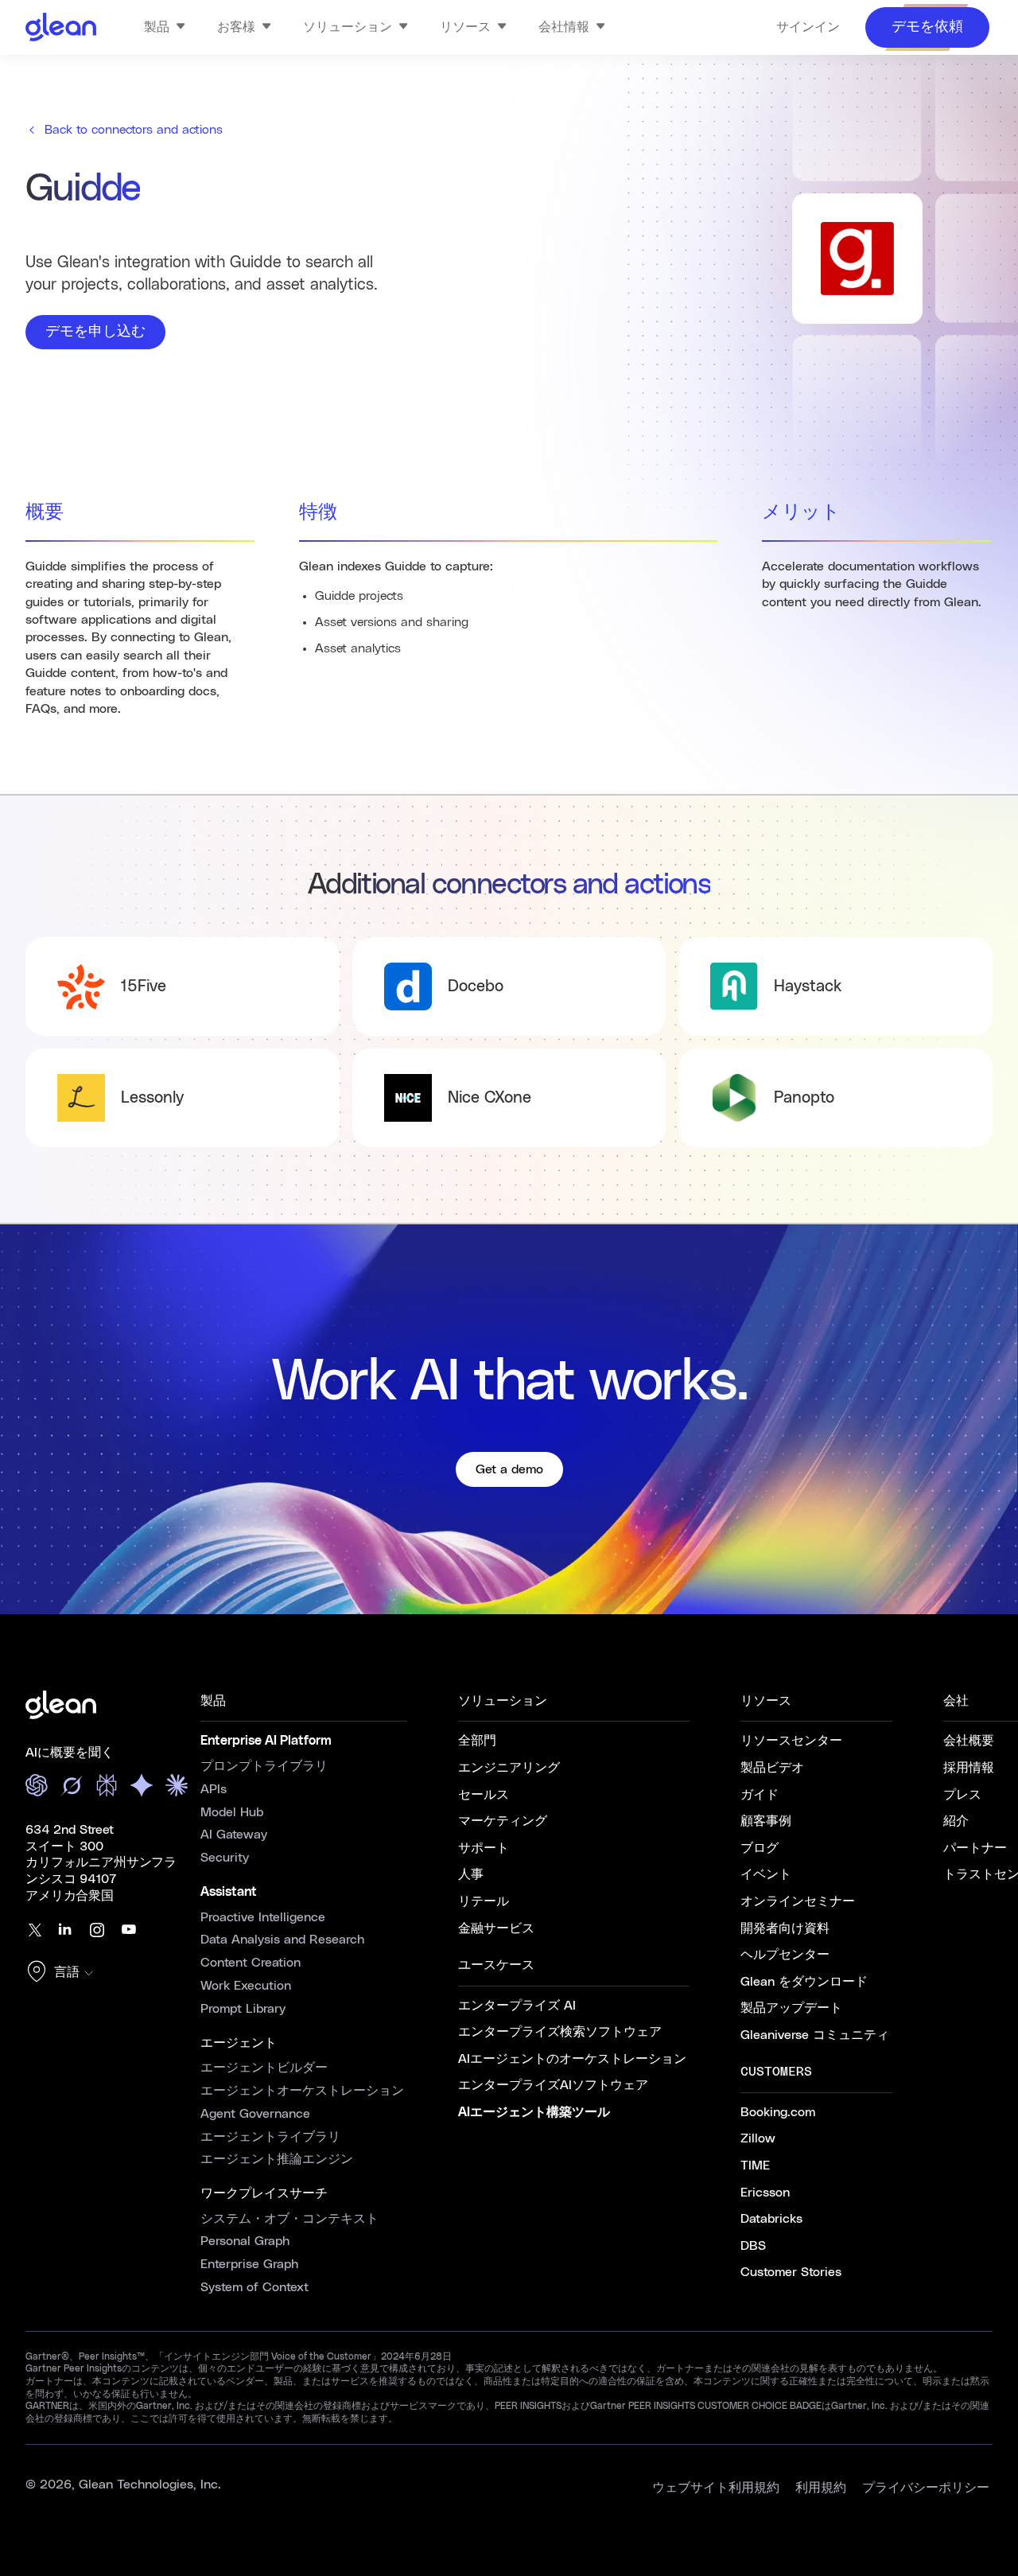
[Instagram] (97, 1930)
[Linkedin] (65, 1930)
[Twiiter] (33, 1930)
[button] (64, 1973)
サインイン (808, 27)
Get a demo (509, 1469)
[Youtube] (129, 1930)
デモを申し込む (95, 332)
